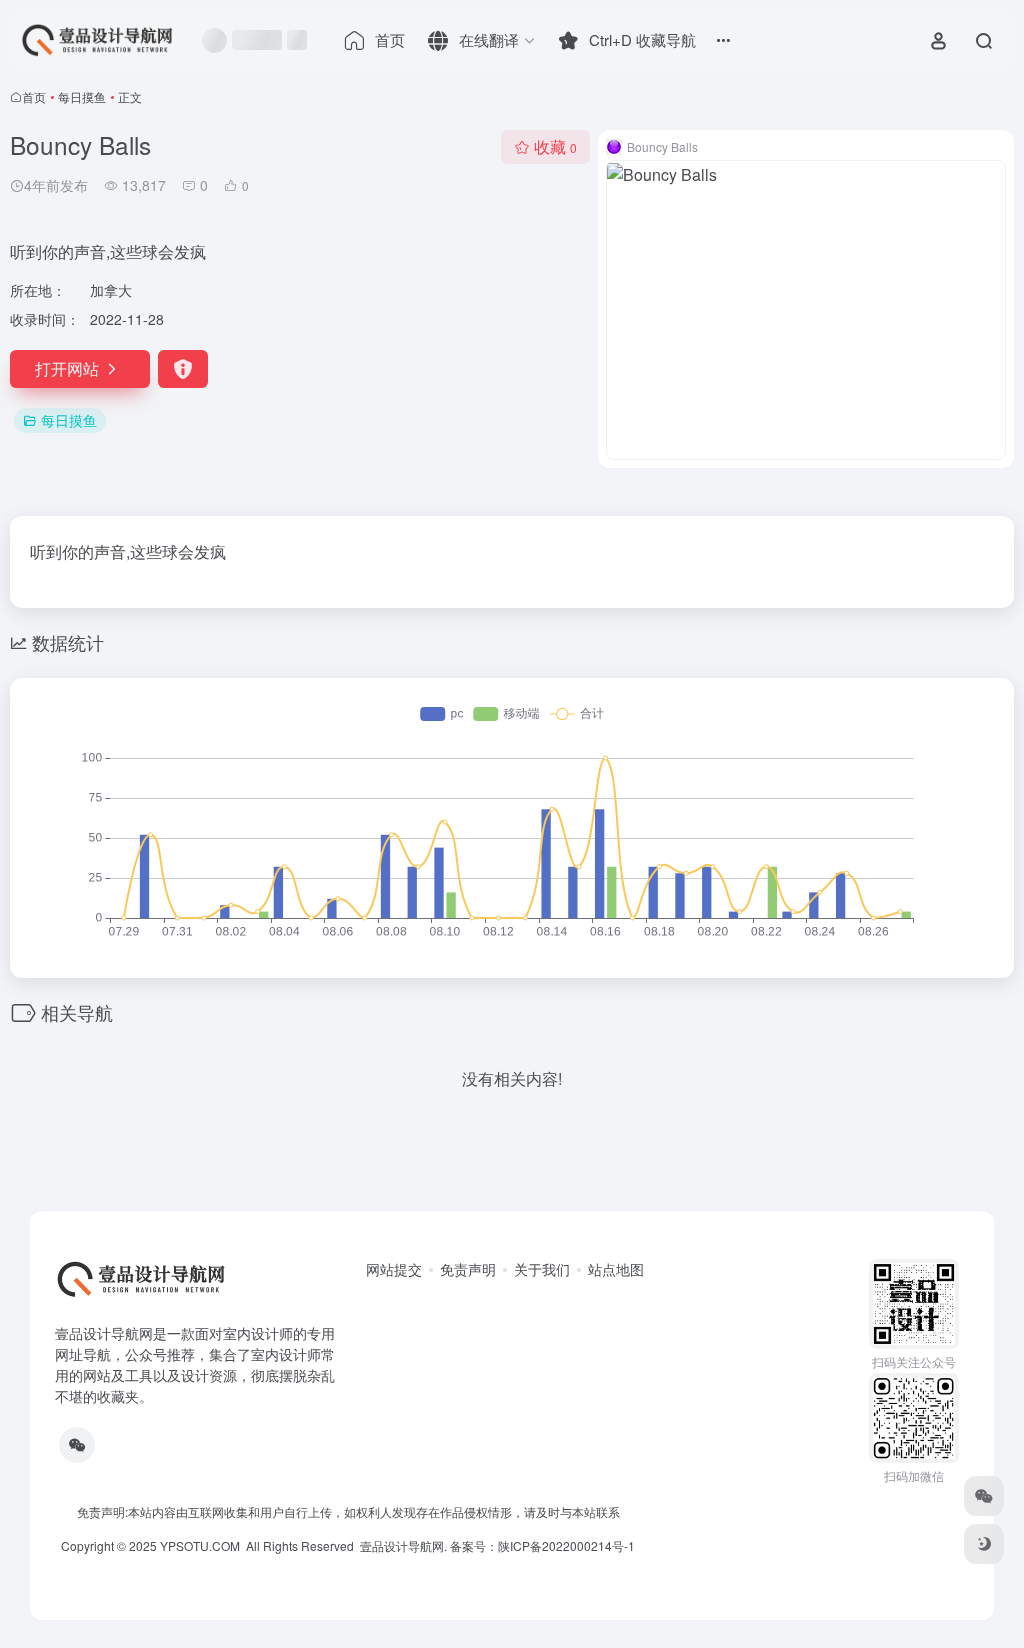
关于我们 (542, 1269)
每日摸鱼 (82, 96)
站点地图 (616, 1269)
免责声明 (468, 1269)
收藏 (555, 146)
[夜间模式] (984, 1544)
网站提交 (394, 1269)
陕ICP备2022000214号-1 (566, 1545)
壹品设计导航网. (403, 1545)
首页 (34, 96)
